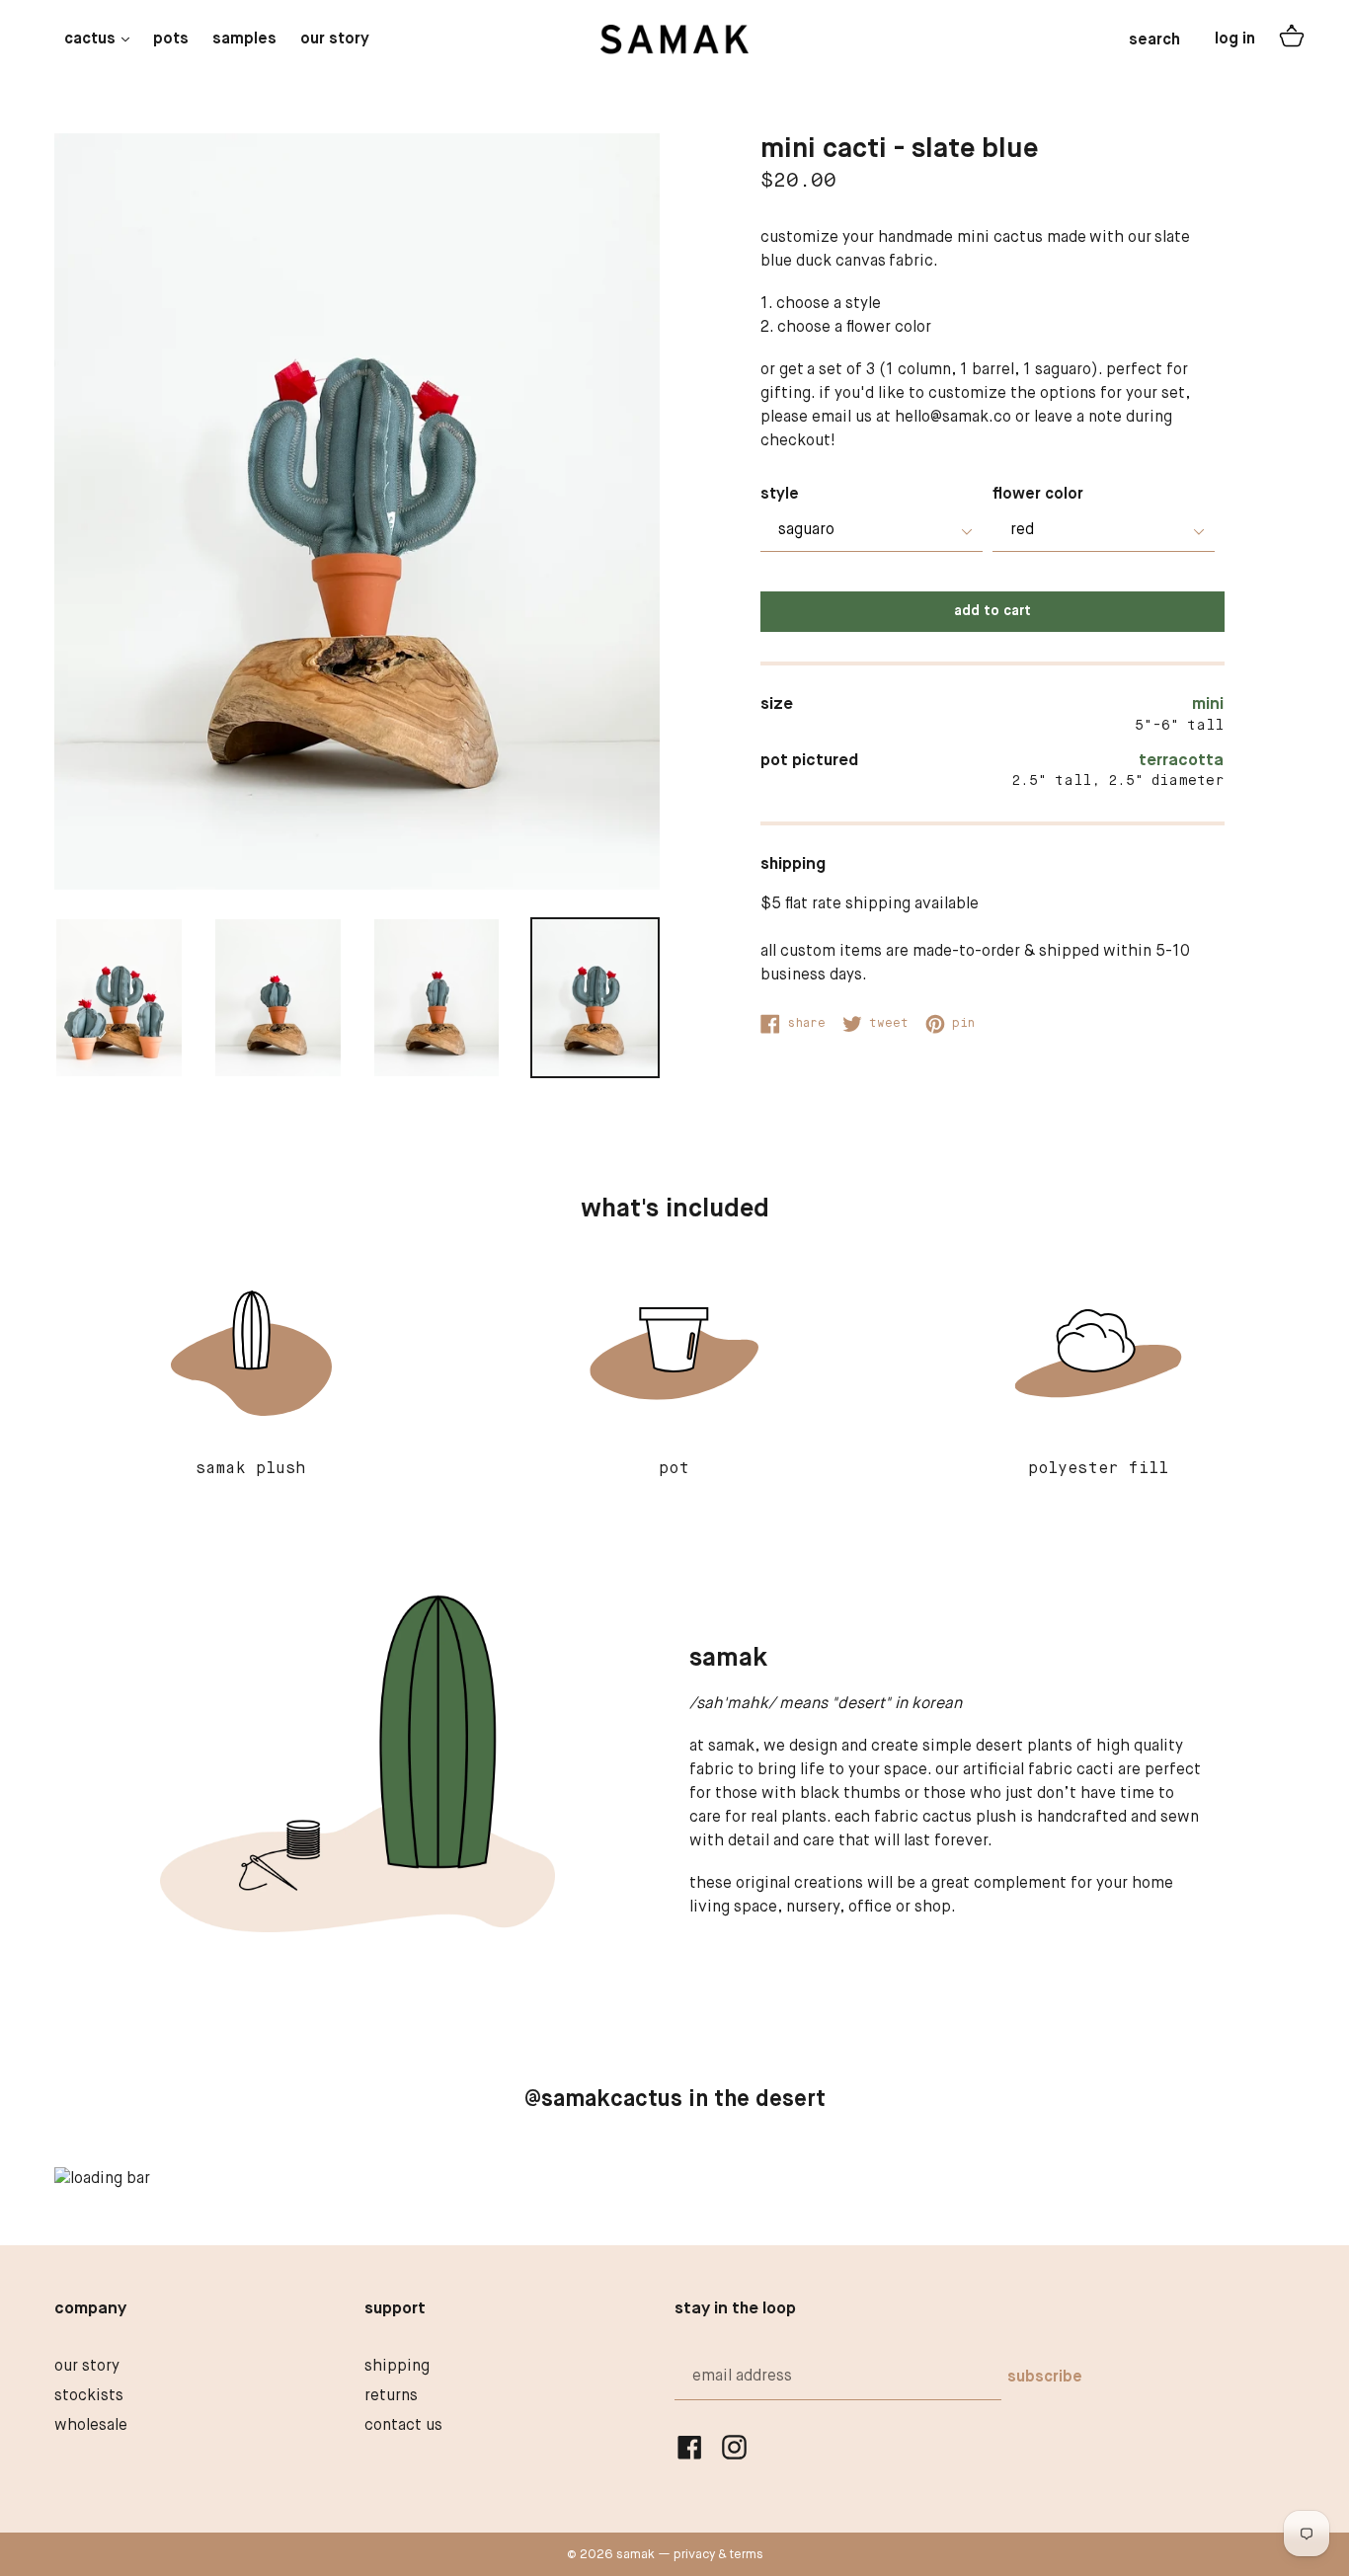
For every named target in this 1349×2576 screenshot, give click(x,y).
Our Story (335, 39)
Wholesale (91, 2426)
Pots (171, 39)
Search (1154, 40)
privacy (694, 2555)
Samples (244, 39)
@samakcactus (603, 2100)
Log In (1235, 39)
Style (780, 495)
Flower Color (1038, 495)
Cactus (102, 39)
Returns (391, 2396)
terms (747, 2555)
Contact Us (403, 2426)
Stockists (89, 2396)
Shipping (397, 2367)
